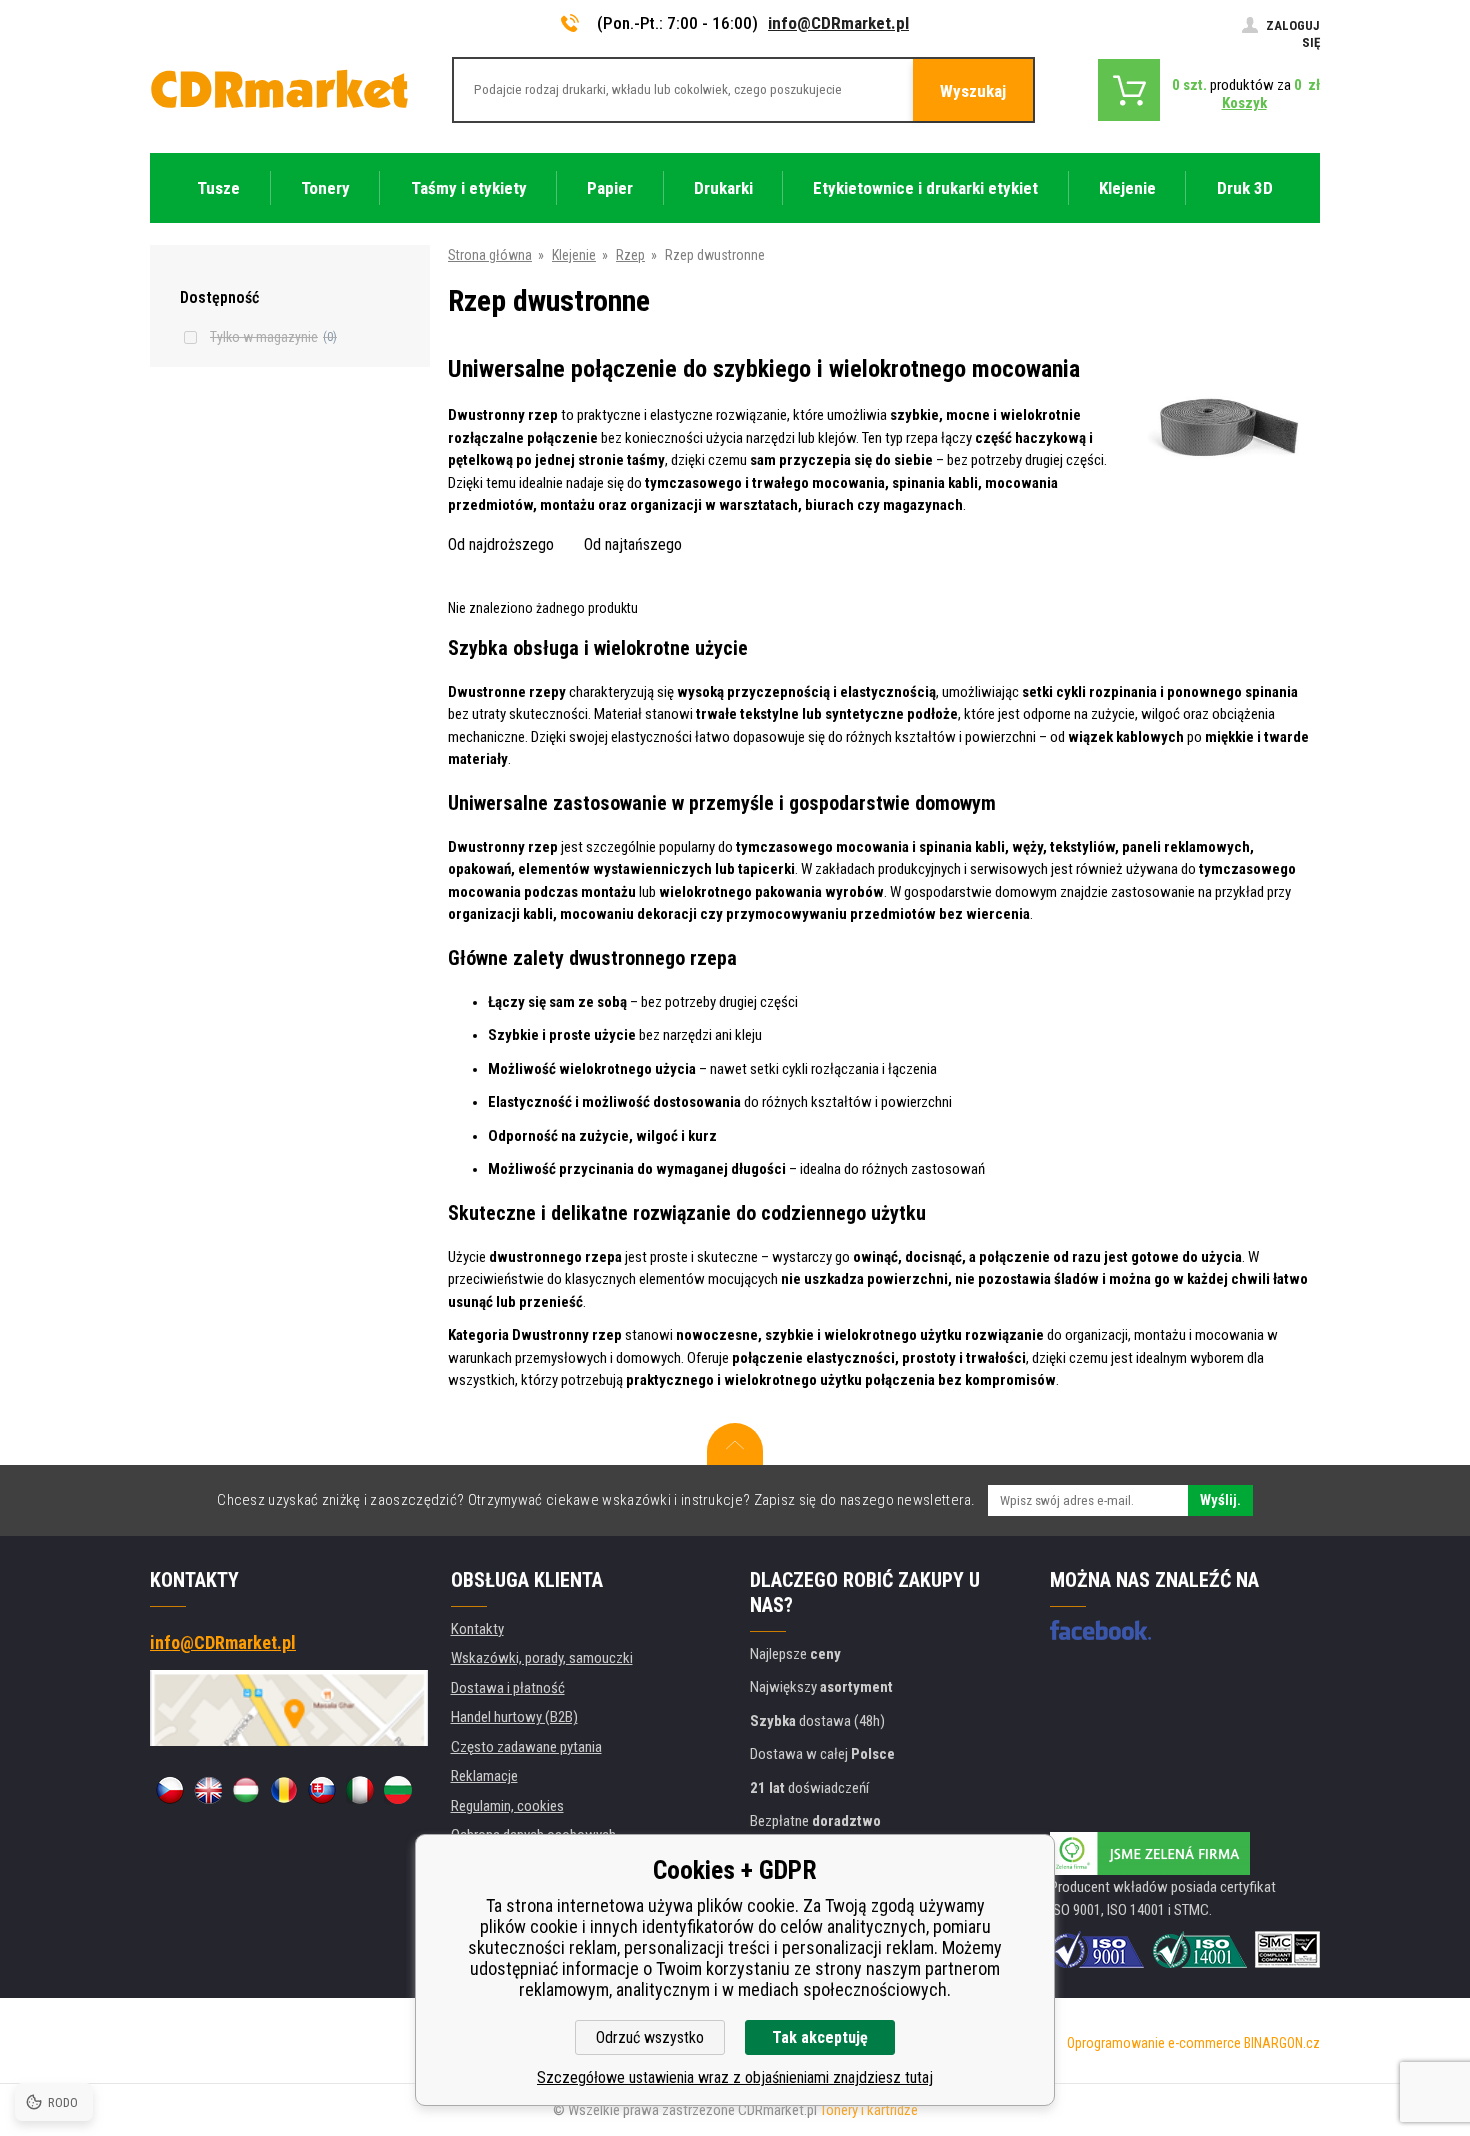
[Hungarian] (246, 1790)
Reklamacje (484, 1776)
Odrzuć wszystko (650, 2037)
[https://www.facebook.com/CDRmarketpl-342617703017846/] (1100, 1630)
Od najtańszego (633, 544)
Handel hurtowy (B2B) (514, 1717)
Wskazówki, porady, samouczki (542, 1658)
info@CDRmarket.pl (838, 23)
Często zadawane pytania (526, 1747)
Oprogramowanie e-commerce (1154, 2043)
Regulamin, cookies (507, 1806)
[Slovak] (322, 1790)
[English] (208, 1790)
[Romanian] (284, 1790)
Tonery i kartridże (869, 2110)
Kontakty (477, 1629)
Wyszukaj (973, 91)
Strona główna (490, 255)
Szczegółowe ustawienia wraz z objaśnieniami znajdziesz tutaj (735, 2077)
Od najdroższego (501, 544)
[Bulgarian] (398, 1790)
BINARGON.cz (1282, 2043)
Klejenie (574, 255)
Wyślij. (1220, 1500)
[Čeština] (170, 1790)
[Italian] (360, 1790)
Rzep (630, 255)
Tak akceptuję (820, 2037)
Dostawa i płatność (508, 1688)
